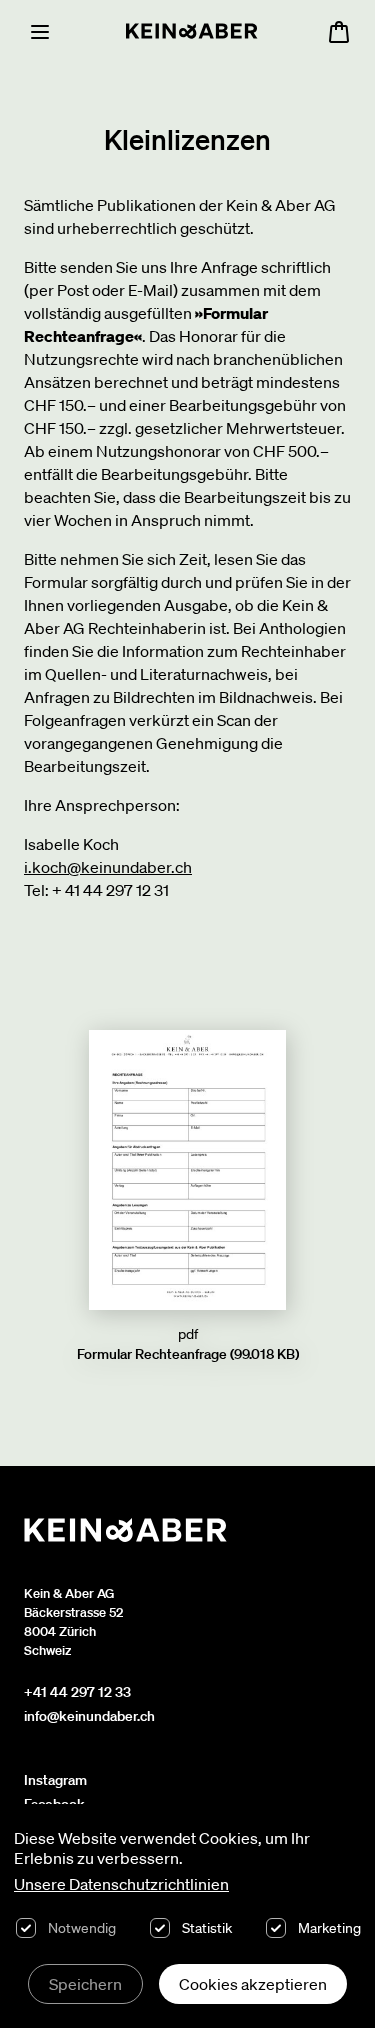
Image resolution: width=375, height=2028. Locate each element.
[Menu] (40, 32)
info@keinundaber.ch (89, 1716)
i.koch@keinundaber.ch (108, 867)
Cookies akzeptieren (253, 1984)
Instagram (55, 1780)
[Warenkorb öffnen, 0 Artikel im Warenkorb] (339, 32)
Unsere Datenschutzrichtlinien (121, 1884)
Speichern (85, 1984)
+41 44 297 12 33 (77, 1692)
